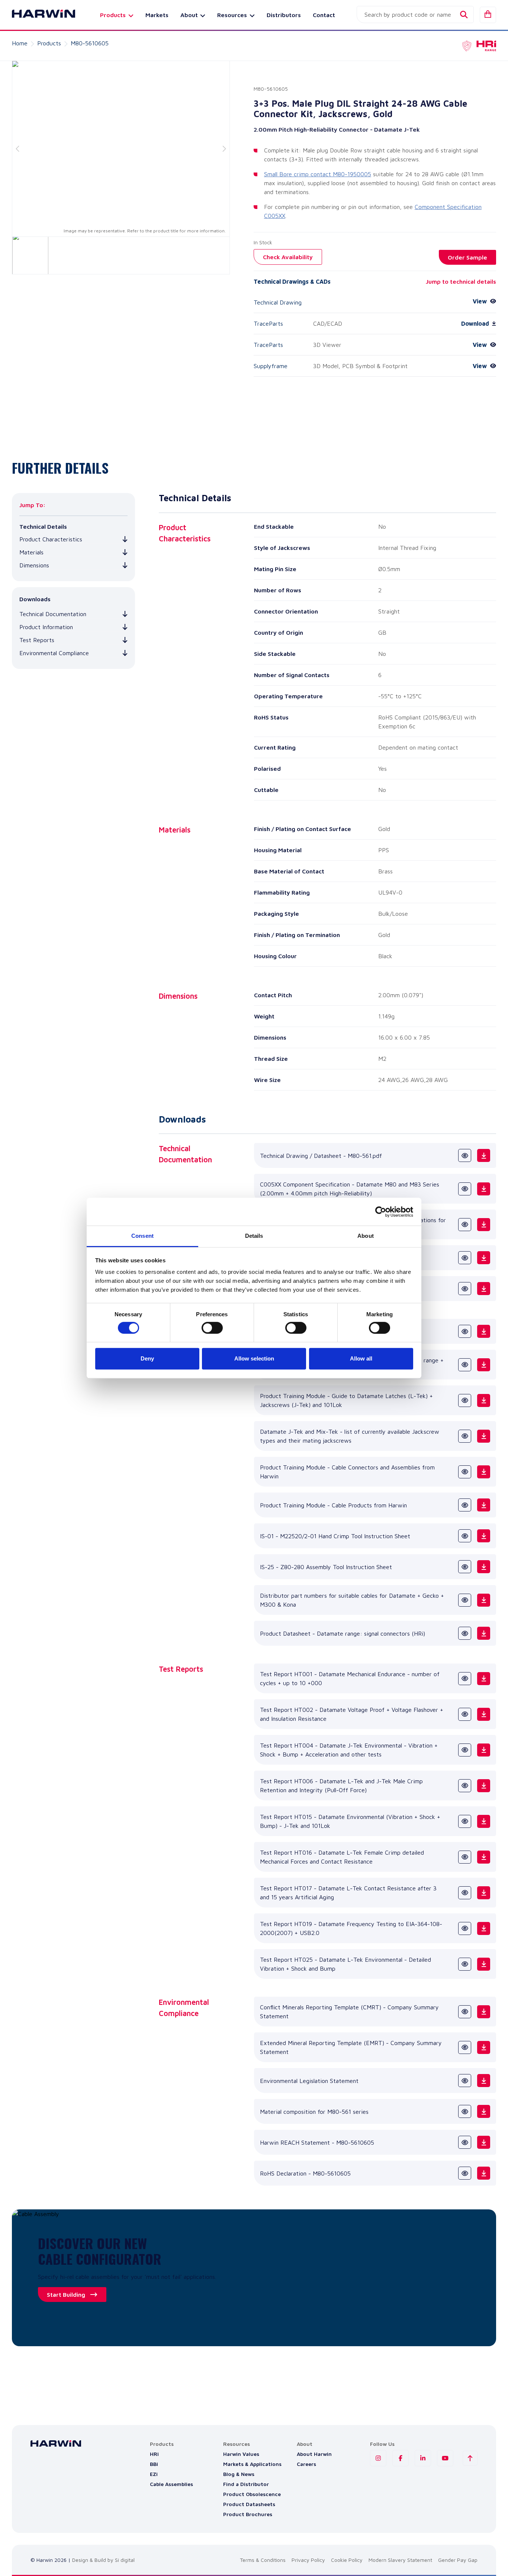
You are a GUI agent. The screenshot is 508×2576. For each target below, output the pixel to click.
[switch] (212, 1328)
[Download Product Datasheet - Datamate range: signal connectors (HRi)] (484, 1633)
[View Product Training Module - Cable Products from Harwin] (465, 1505)
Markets (157, 15)
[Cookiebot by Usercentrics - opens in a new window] (381, 1212)
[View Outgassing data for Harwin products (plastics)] (465, 1258)
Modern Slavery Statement (400, 2560)
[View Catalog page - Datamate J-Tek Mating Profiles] (465, 1331)
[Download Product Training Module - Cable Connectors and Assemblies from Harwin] (484, 1472)
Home (20, 43)
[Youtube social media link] (445, 2458)
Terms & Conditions (263, 2560)
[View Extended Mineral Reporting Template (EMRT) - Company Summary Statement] (465, 2047)
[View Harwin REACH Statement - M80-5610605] (465, 2142)
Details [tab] (254, 1236)
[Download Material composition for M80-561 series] (484, 2111)
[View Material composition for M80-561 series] (465, 2111)
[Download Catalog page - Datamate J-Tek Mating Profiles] (484, 1331)
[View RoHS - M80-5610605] (465, 2173)
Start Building (66, 2295)
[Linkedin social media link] (423, 2458)
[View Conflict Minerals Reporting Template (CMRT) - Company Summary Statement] (465, 2012)
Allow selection (254, 1358)
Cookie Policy (347, 2560)
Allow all (361, 1358)
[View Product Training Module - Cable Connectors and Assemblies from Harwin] (465, 1472)
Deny (147, 1358)
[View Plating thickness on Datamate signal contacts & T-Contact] (465, 1289)
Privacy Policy (308, 2560)
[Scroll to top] (470, 2458)
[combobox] (415, 15)
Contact (324, 15)
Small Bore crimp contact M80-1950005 (318, 174)
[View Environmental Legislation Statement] (465, 2081)
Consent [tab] (142, 1236)
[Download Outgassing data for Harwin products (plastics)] (484, 1258)
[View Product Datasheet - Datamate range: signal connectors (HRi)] (465, 1633)
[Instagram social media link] (378, 2458)
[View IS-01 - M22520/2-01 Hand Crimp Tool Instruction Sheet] (465, 1536)
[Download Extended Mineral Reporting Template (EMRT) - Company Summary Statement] (484, 2047)
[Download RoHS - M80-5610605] (484, 2173)
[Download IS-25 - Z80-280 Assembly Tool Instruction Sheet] (484, 1567)
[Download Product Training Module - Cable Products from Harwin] (484, 1505)
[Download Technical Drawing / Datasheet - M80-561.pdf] (484, 1155)
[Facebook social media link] (401, 2458)
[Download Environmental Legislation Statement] (484, 2081)
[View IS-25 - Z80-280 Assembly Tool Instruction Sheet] (465, 1567)
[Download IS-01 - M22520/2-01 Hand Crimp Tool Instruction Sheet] (484, 1536)
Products (49, 43)
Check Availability (288, 257)
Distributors (284, 15)
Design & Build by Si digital (103, 2560)
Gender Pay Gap (458, 2560)
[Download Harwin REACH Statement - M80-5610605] (484, 2142)
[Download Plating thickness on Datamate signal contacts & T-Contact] (484, 1289)
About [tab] (366, 1236)
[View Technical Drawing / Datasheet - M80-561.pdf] (465, 1155)
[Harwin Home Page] (38, 15)
